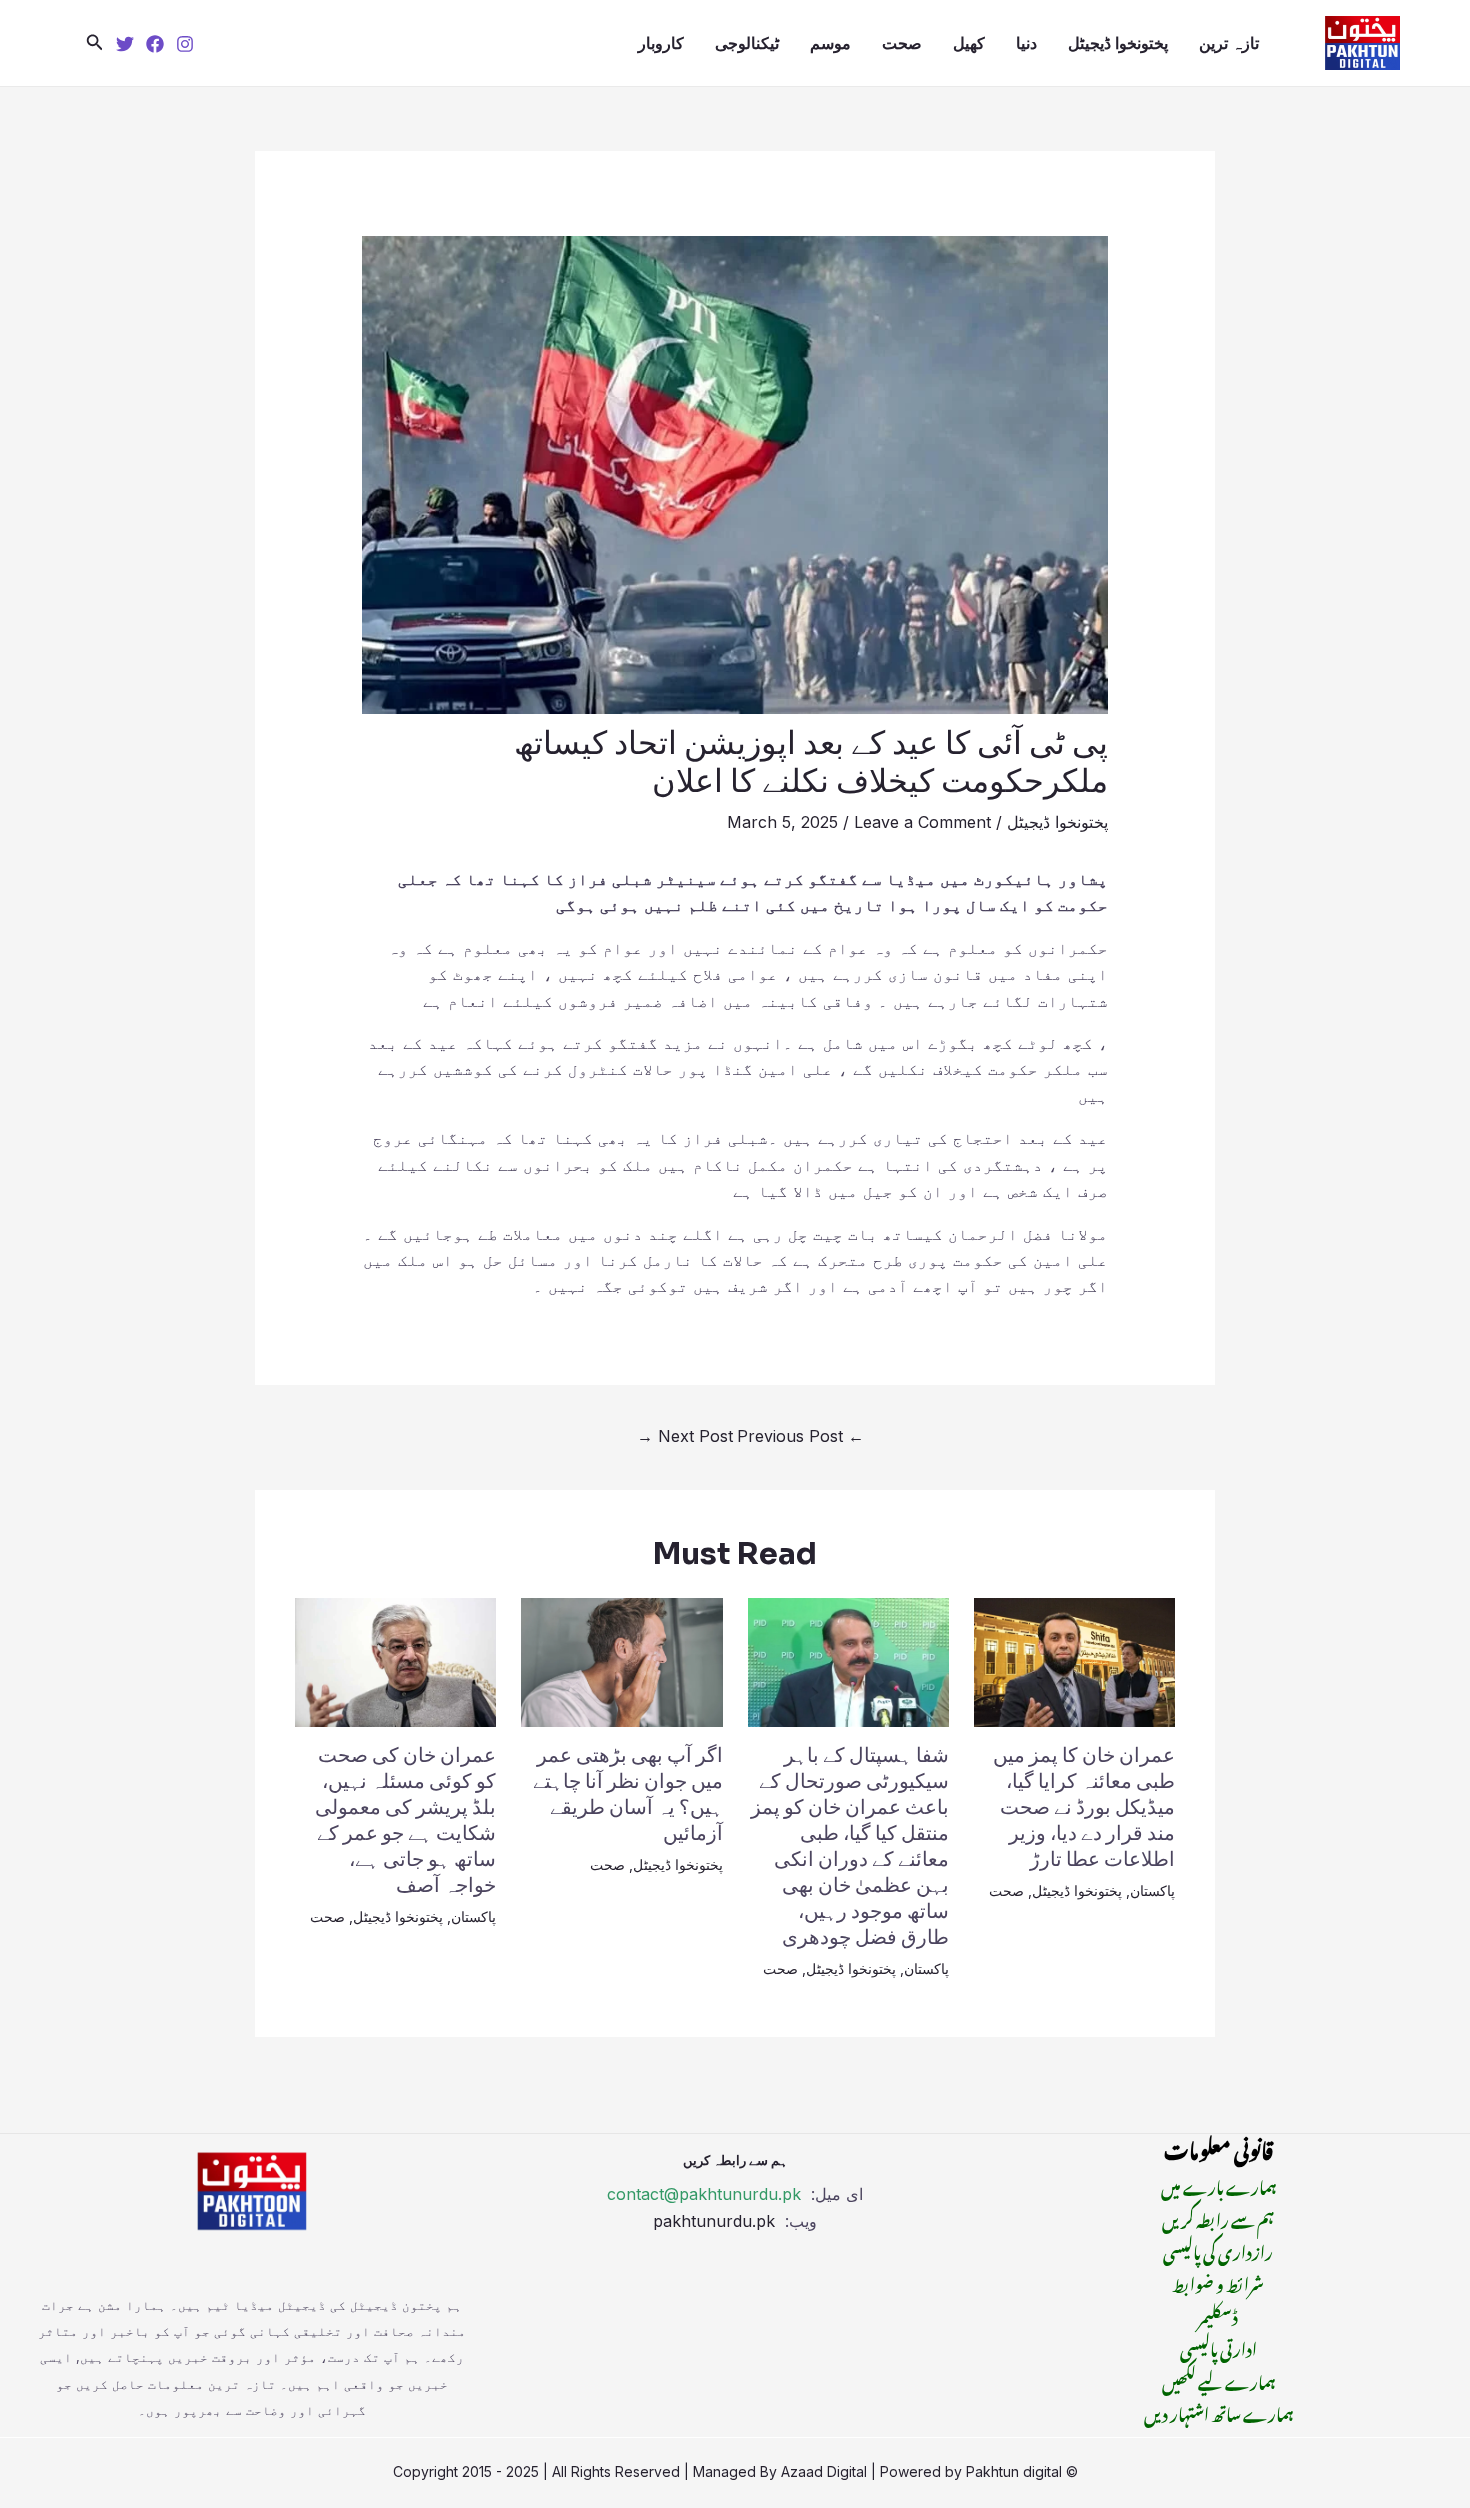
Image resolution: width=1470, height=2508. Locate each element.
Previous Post (800, 1436)
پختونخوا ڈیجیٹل (1118, 43)
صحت (902, 43)
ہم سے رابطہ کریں (1218, 2218)
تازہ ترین (1229, 43)
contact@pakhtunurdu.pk (704, 2194)
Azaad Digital (824, 2471)
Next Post (685, 1436)
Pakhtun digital (1014, 2471)
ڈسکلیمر (1218, 2315)
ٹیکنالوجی (747, 43)
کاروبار (661, 43)
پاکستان (1152, 1890)
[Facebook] (155, 44)
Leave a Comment (922, 822)
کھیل (969, 43)
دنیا (1026, 43)
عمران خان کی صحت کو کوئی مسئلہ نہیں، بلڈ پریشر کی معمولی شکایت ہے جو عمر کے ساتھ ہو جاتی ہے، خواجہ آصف (405, 1820)
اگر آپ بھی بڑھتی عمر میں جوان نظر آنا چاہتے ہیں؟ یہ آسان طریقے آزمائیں (628, 1794)
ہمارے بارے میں (1218, 2185)
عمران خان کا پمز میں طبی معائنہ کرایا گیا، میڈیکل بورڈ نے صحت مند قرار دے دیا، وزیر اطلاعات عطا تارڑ (1084, 1807)
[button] (95, 42)
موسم (830, 43)
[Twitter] (125, 44)
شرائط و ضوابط (1218, 2282)
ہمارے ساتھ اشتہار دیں (1218, 2412)
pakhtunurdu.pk (716, 2221)
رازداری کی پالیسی (1218, 2250)
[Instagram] (185, 44)
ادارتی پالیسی (1218, 2347)
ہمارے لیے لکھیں (1218, 2380)
